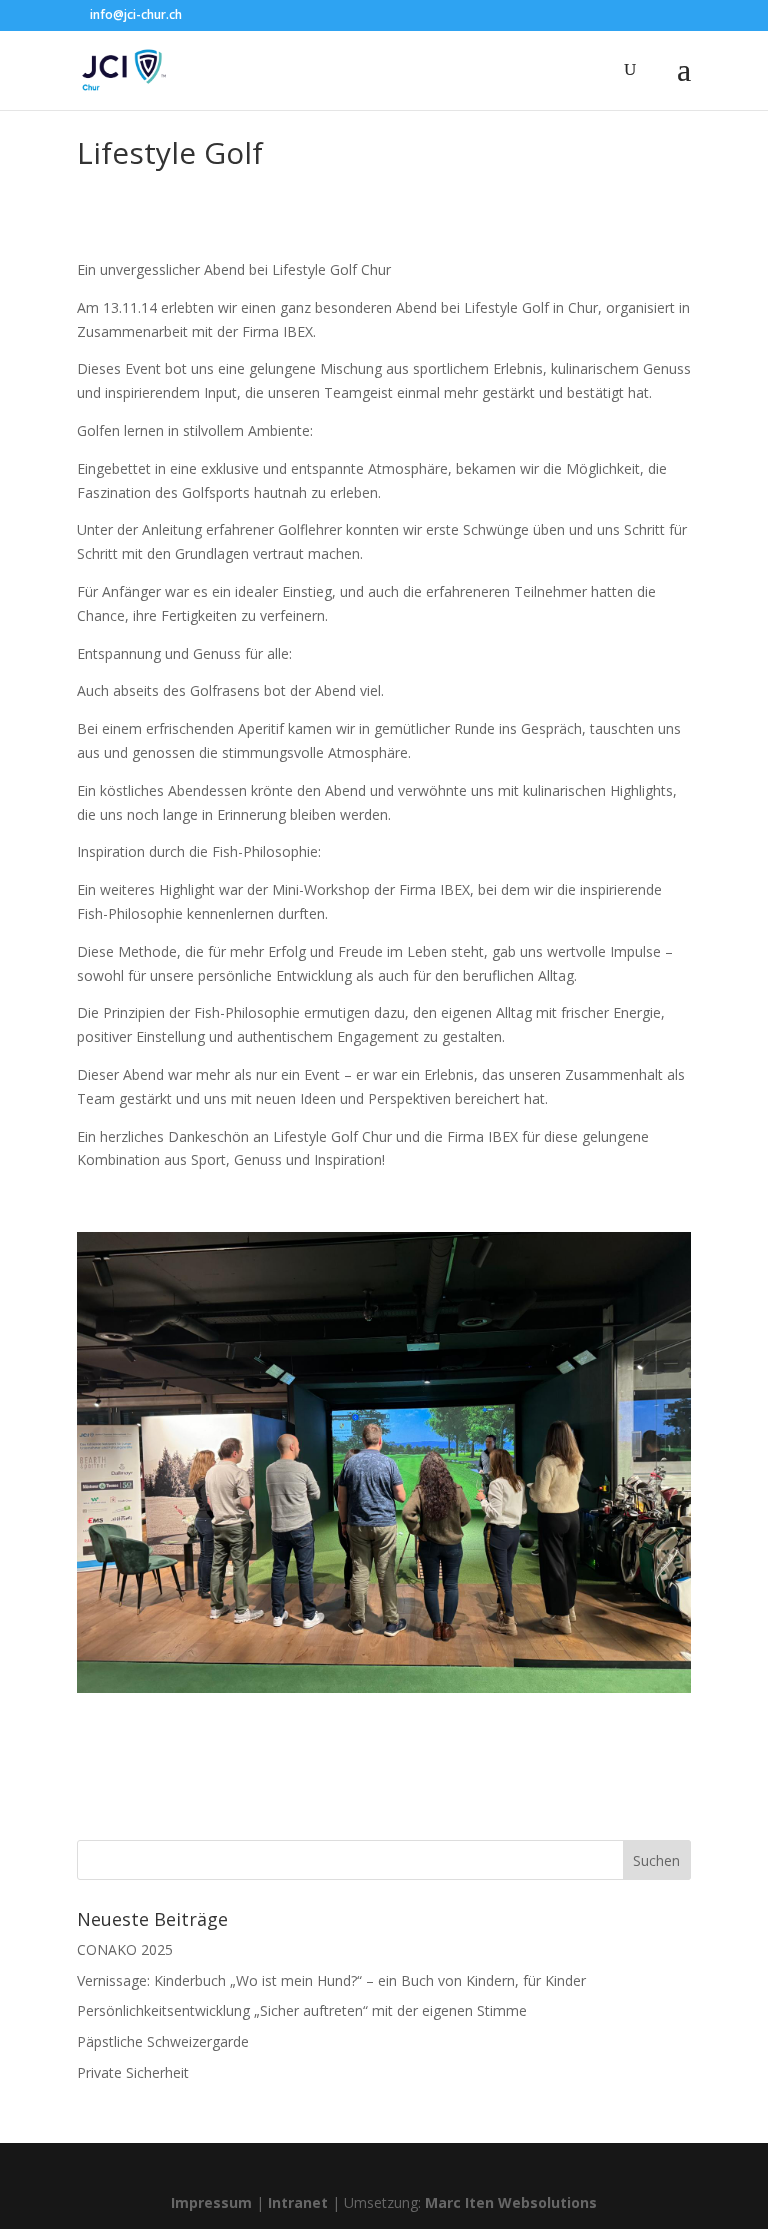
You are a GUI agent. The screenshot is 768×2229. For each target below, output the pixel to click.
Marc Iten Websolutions (511, 2202)
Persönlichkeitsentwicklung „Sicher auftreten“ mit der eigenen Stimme (302, 2010)
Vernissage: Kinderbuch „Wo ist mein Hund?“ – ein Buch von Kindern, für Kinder (331, 1980)
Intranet (298, 2202)
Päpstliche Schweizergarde (163, 2041)
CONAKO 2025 (125, 1949)
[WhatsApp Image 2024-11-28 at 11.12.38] (384, 1692)
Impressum (211, 2202)
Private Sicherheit (133, 2072)
